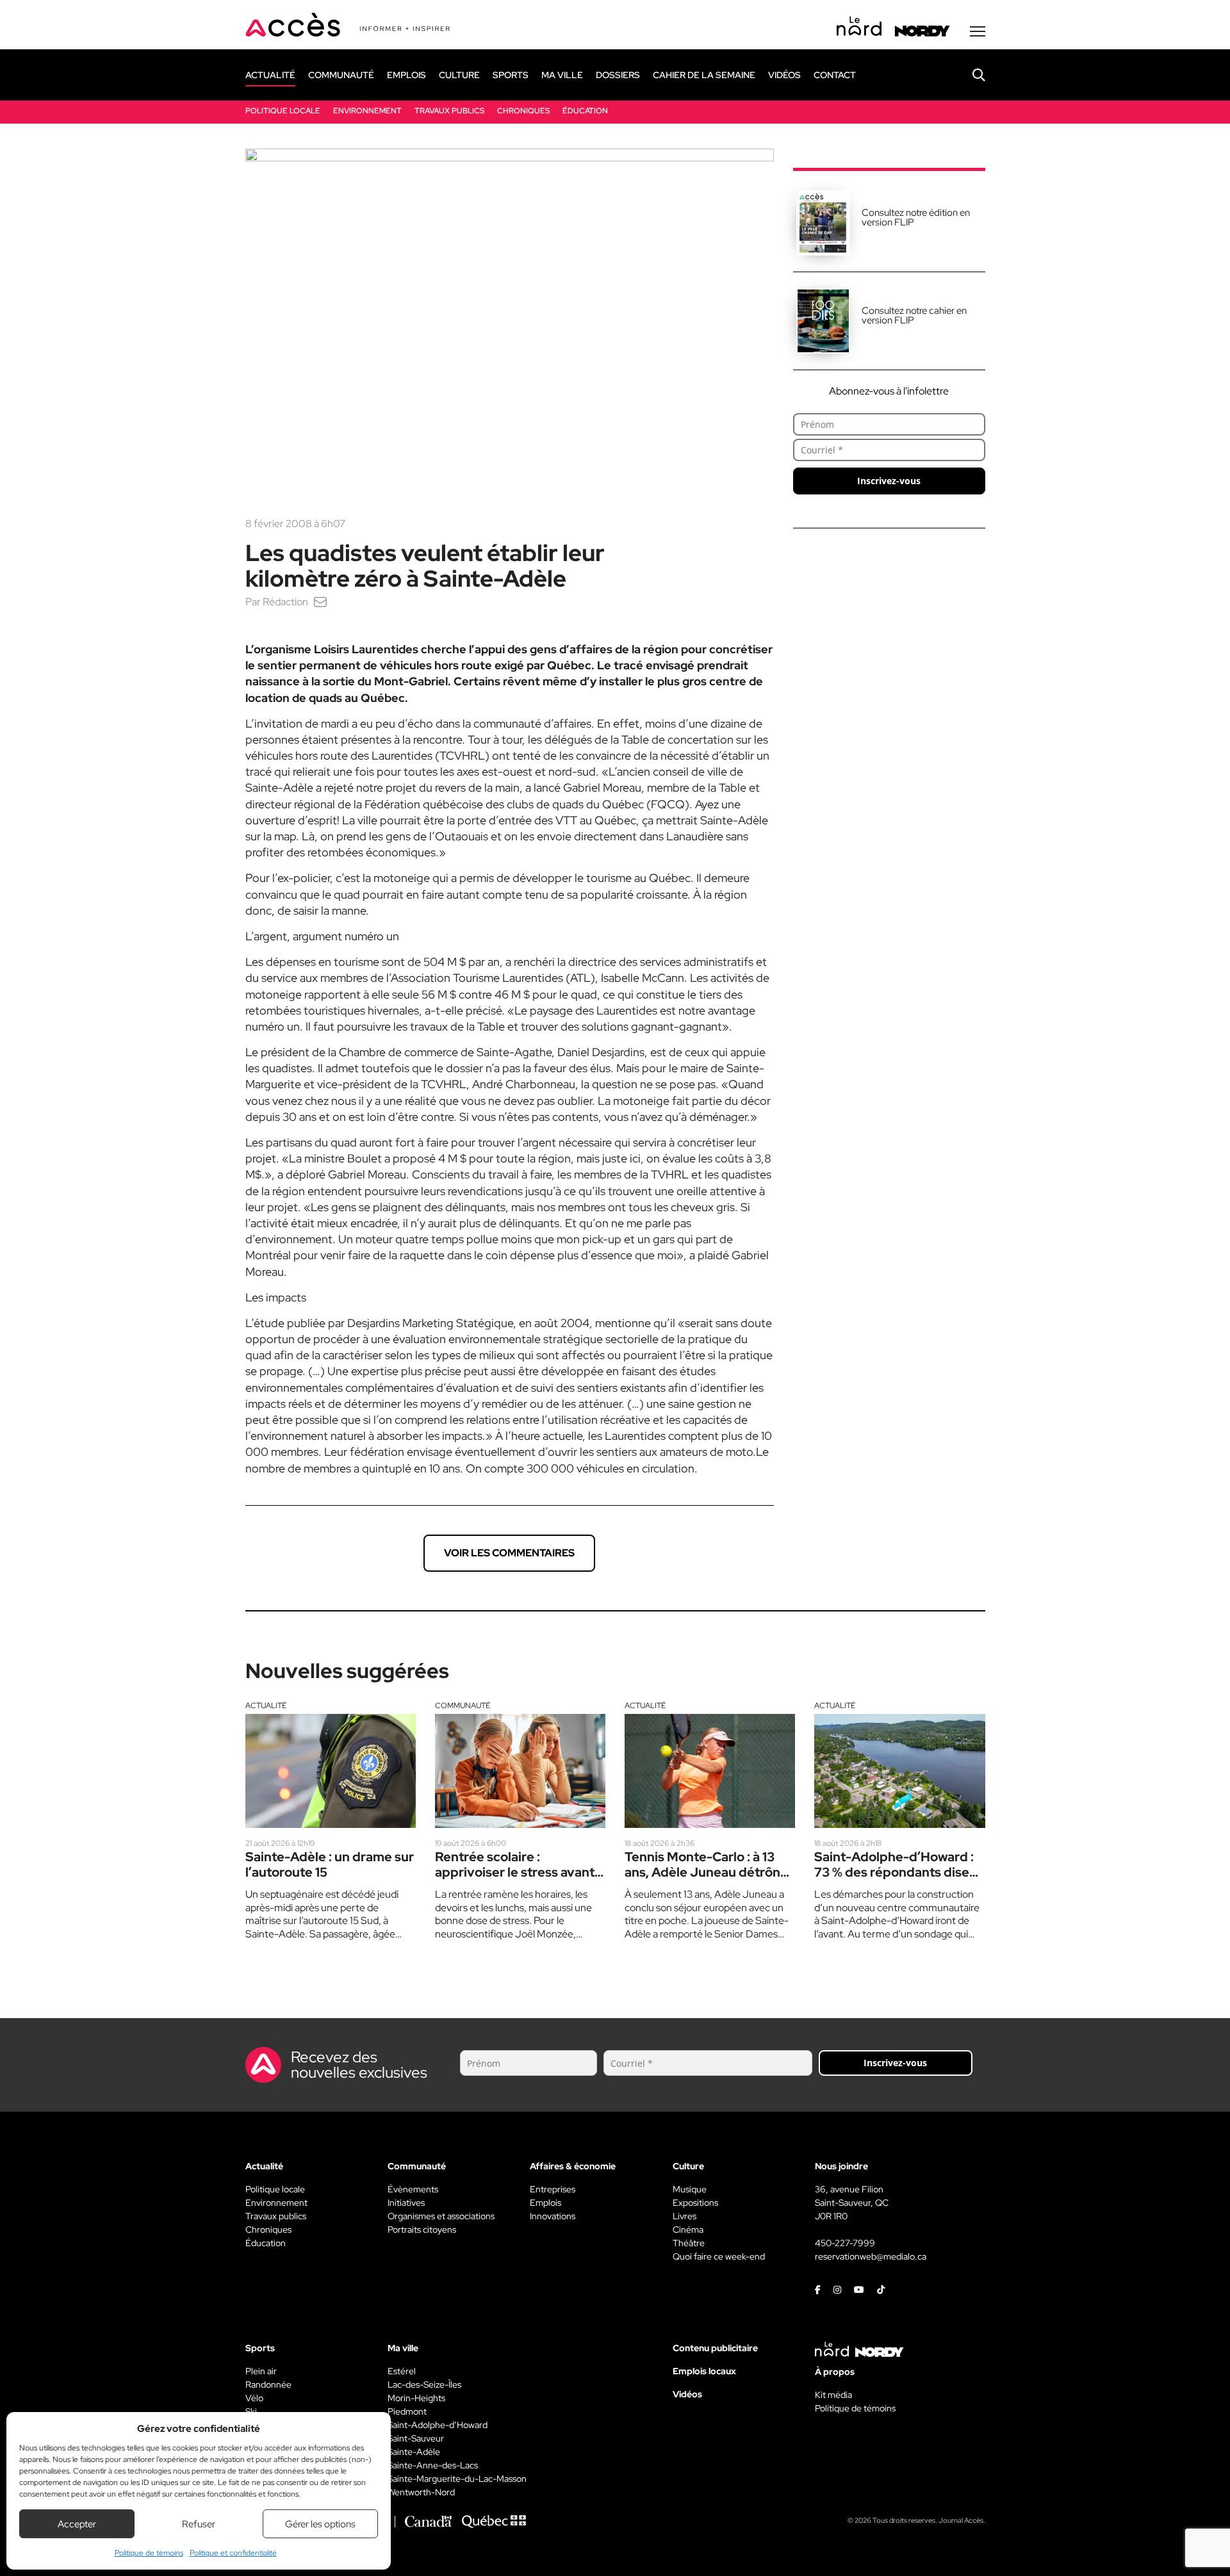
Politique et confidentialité (233, 2553)
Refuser (199, 2524)
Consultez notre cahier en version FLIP (914, 315)
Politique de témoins (149, 2553)
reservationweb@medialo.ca (871, 2256)
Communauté (463, 1706)
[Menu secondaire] (978, 31)
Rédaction (285, 602)
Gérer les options (320, 2524)
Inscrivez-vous (889, 481)
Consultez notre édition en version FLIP (916, 217)
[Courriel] (320, 602)
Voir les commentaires (509, 1553)
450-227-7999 (845, 2243)
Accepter (77, 2524)
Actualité (266, 1706)
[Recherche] (969, 75)
